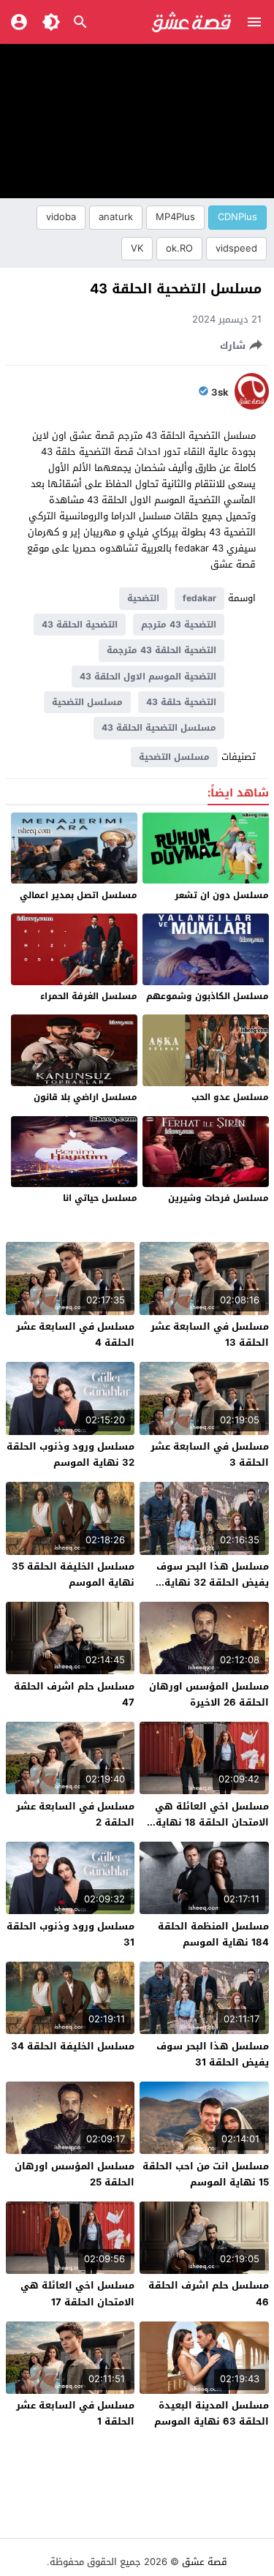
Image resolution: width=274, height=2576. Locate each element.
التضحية (143, 598)
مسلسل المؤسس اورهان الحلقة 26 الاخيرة (209, 1694)
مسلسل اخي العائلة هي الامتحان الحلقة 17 (77, 2293)
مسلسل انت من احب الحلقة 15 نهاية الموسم (206, 2174)
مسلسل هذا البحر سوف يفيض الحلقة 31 (213, 2054)
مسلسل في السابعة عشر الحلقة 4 (75, 1334)
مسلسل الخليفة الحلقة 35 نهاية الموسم (73, 1574)
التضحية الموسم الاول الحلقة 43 (148, 677)
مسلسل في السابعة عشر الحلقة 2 (75, 1814)
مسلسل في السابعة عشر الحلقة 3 (210, 1454)
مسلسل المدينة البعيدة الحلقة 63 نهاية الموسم (212, 2413)
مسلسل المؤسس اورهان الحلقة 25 (75, 2174)
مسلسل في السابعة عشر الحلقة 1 (75, 2413)
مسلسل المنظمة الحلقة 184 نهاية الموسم (213, 1934)
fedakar (199, 598)
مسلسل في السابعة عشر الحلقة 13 (210, 1334)
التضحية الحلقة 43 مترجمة (161, 650)
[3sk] (252, 406)
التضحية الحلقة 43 (80, 625)
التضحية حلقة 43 (181, 702)
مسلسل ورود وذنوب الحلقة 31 (71, 1934)
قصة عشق (205, 2562)
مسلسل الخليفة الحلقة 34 (73, 2046)
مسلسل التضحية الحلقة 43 (159, 728)
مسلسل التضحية (87, 702)
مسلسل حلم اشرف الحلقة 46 (209, 2293)
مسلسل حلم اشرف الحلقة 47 (74, 1694)
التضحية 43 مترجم (179, 625)
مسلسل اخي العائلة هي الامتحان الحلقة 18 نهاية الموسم (212, 1822)
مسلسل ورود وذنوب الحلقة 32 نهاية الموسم (71, 1454)
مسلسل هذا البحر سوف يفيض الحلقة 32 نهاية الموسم (213, 1582)
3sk (220, 393)
